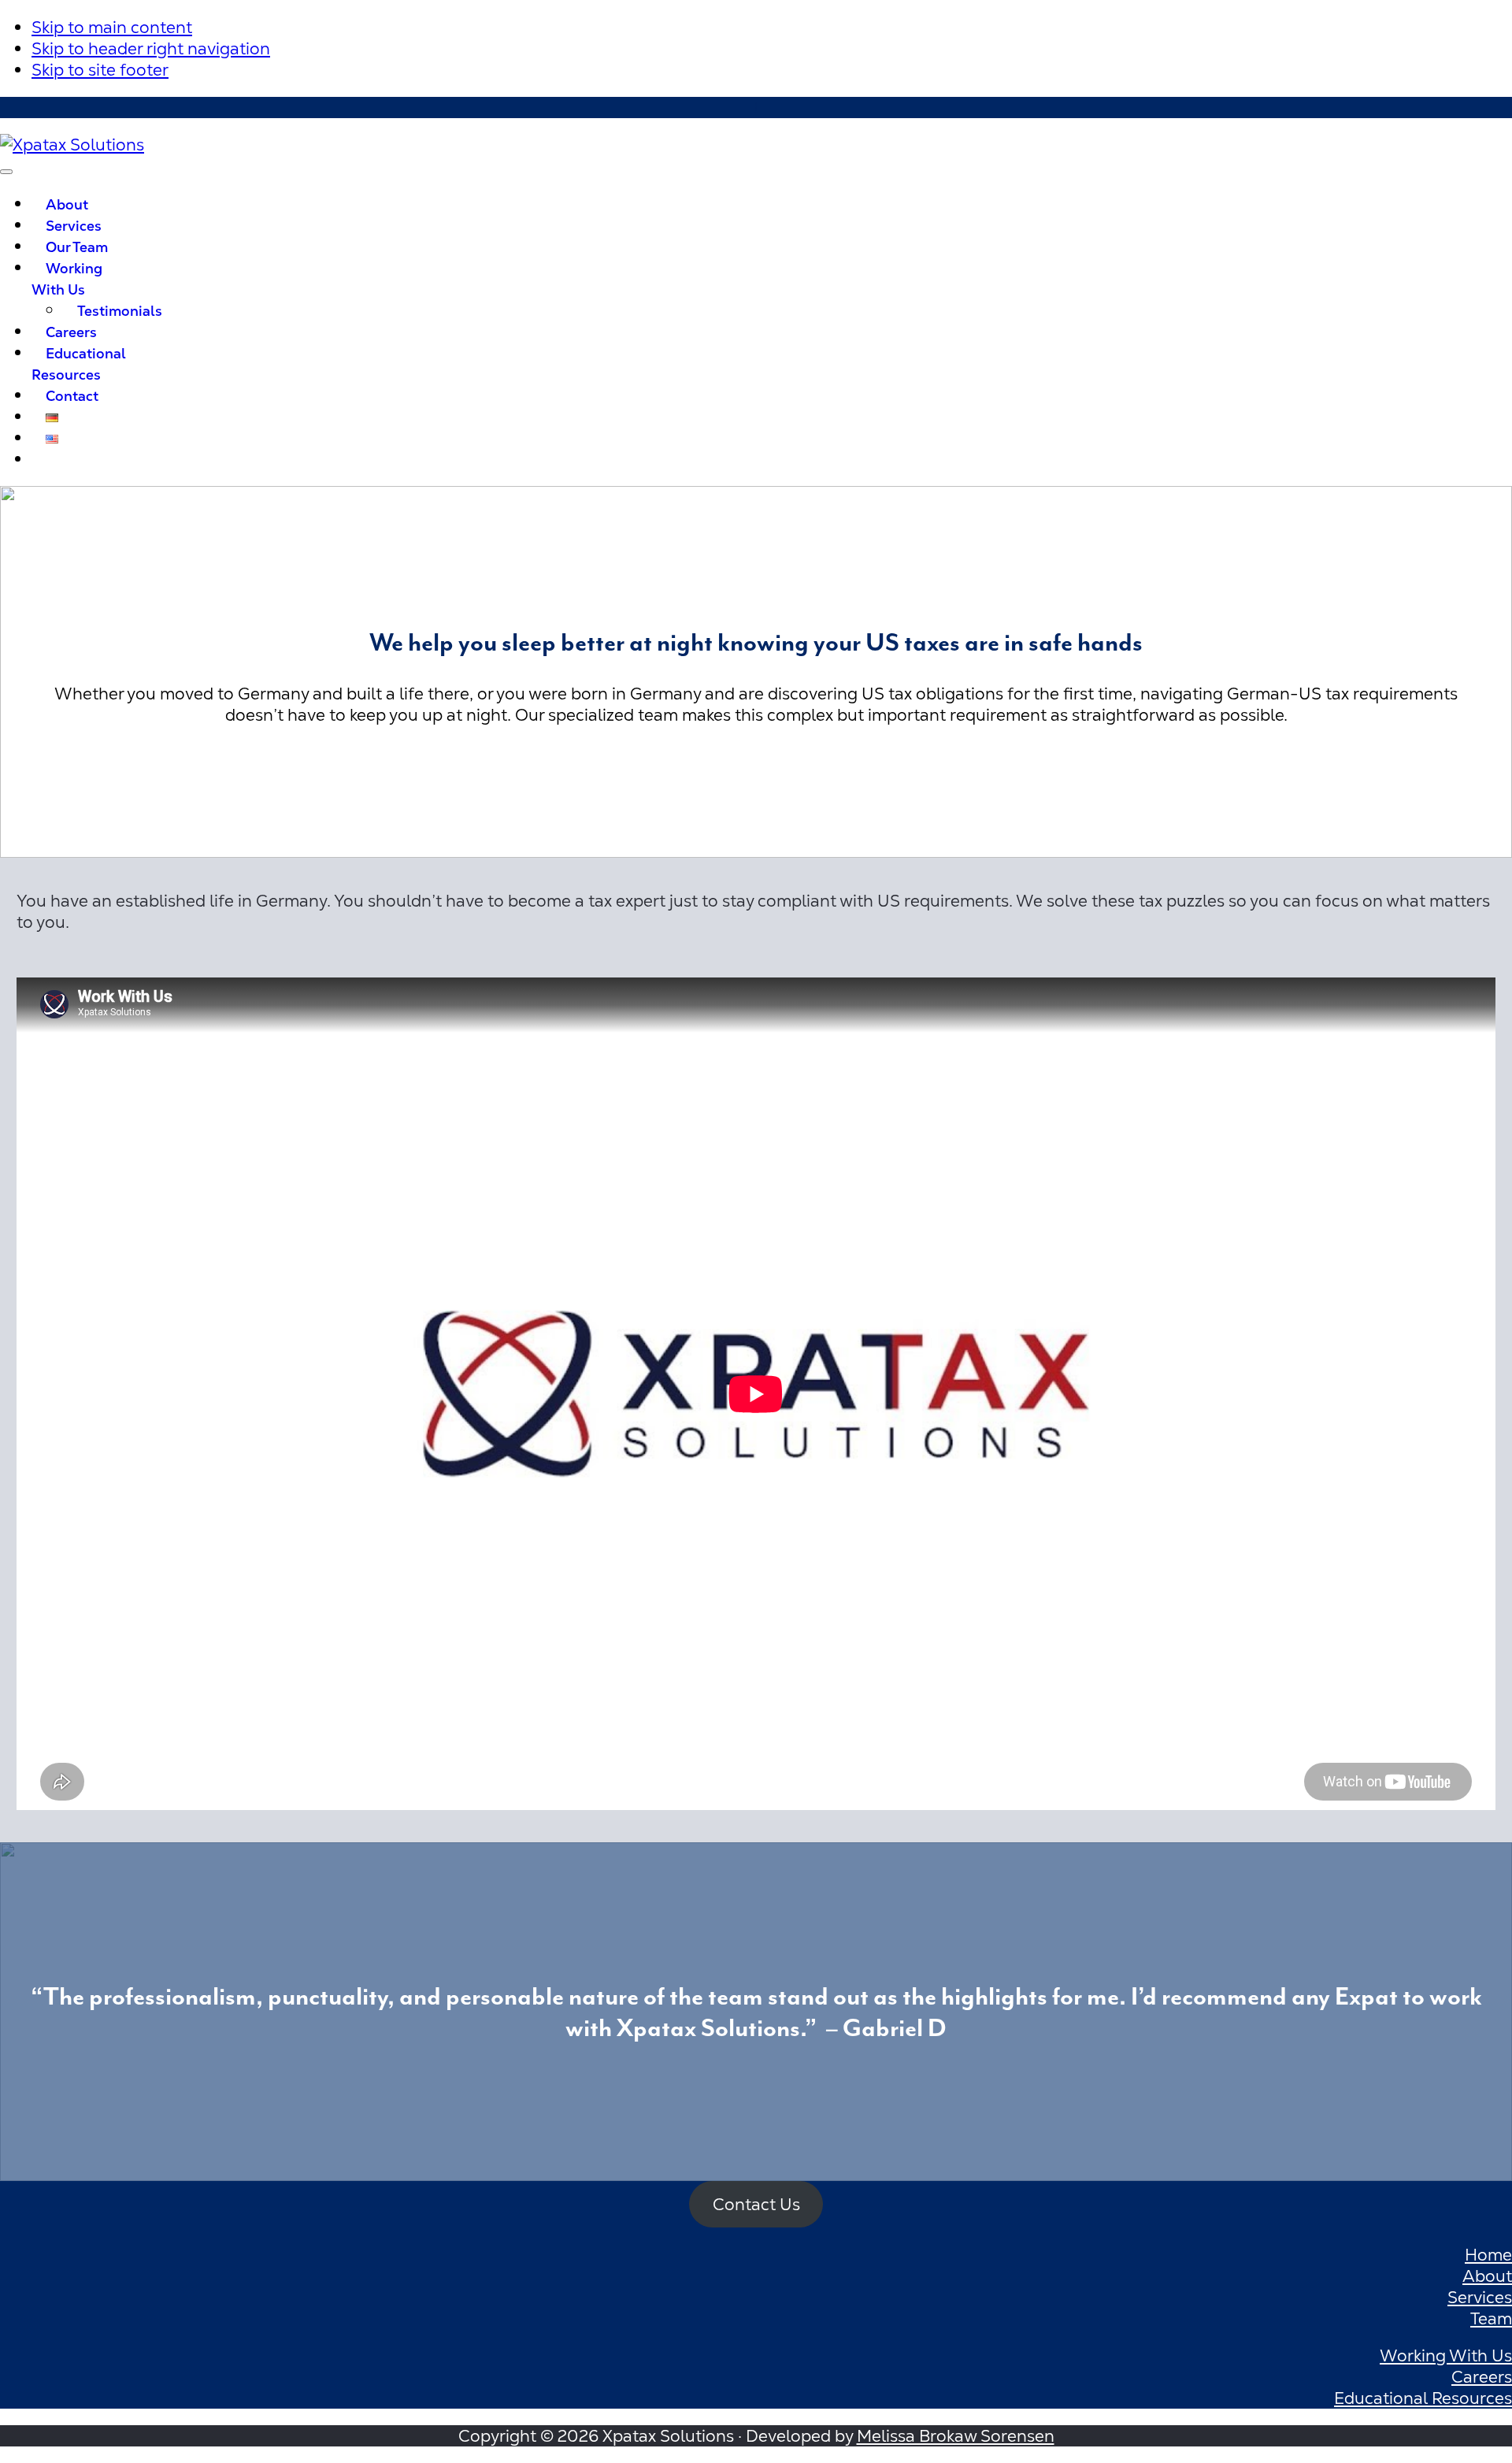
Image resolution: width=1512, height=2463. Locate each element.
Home (1488, 2255)
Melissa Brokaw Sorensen (956, 2436)
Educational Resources (1423, 2398)
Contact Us (756, 2204)
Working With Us (1446, 2355)
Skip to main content (112, 27)
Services (1480, 2297)
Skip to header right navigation (151, 48)
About (1487, 2276)
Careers (1482, 2377)
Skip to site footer (100, 70)
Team (1491, 2318)
